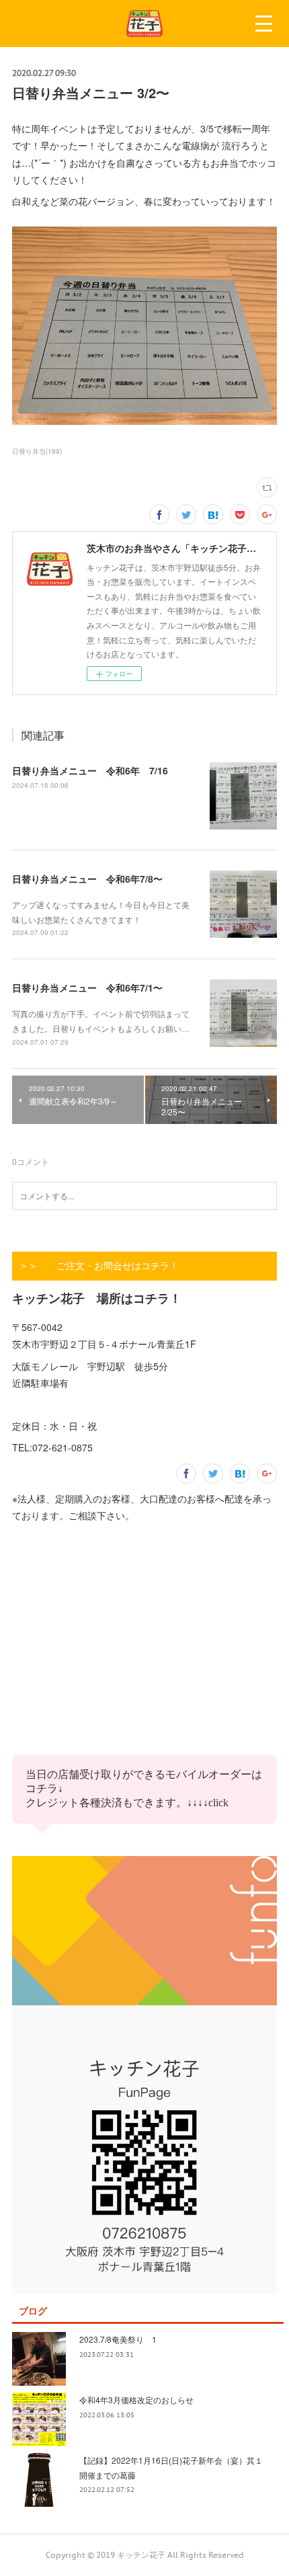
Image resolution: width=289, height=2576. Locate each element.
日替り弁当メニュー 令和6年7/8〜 (87, 879)
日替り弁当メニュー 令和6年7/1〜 (87, 988)
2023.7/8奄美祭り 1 (118, 2339)
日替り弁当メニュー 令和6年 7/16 (90, 770)
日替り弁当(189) (37, 451)
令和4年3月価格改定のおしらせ (136, 2400)
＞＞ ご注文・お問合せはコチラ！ (99, 1266)
